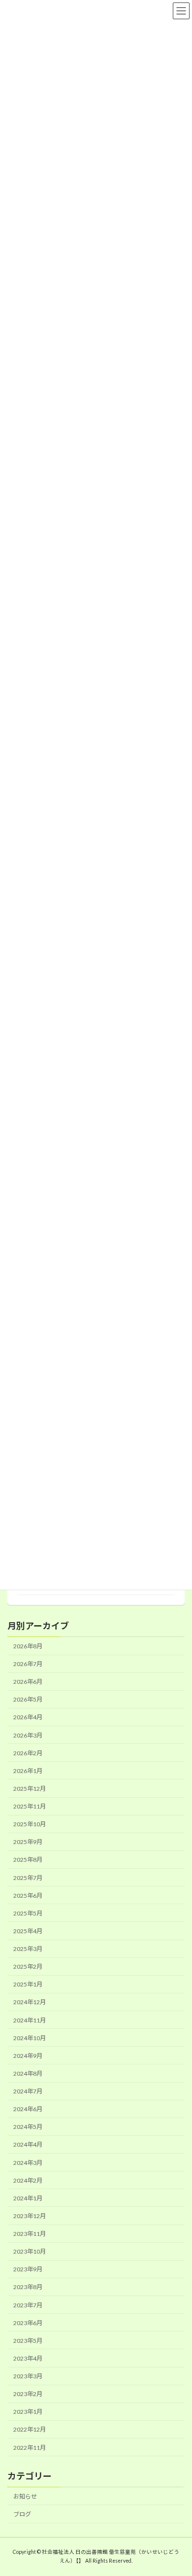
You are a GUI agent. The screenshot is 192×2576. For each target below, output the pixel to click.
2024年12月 (30, 2002)
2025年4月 (28, 1931)
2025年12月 (30, 1789)
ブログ (22, 2514)
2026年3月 (28, 1735)
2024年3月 (28, 2163)
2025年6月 (28, 1896)
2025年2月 (28, 1967)
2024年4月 (28, 2145)
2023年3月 (28, 2376)
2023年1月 (28, 2412)
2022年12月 (30, 2430)
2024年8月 (28, 2073)
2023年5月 (28, 2341)
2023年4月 (28, 2358)
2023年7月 (28, 2305)
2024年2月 (28, 2180)
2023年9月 (28, 2270)
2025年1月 (28, 1985)
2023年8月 (28, 2287)
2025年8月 (28, 1860)
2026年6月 (28, 1682)
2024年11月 (30, 2020)
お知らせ (25, 2496)
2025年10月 (30, 1825)
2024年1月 (28, 2198)
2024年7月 (28, 2091)
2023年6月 (28, 2323)
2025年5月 (28, 1913)
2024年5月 (28, 2127)
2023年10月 (30, 2252)
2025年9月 (28, 1842)
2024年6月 (28, 2109)
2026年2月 (28, 1753)
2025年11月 (30, 1806)
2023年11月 (30, 2234)
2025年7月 (28, 1878)
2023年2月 (28, 2394)
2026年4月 (28, 1718)
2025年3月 (28, 1949)
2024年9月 (28, 2056)
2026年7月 (28, 1664)
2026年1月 (28, 1771)
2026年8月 (28, 1646)
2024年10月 (30, 2038)
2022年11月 (30, 2448)
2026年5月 (28, 1700)
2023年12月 (30, 2216)
